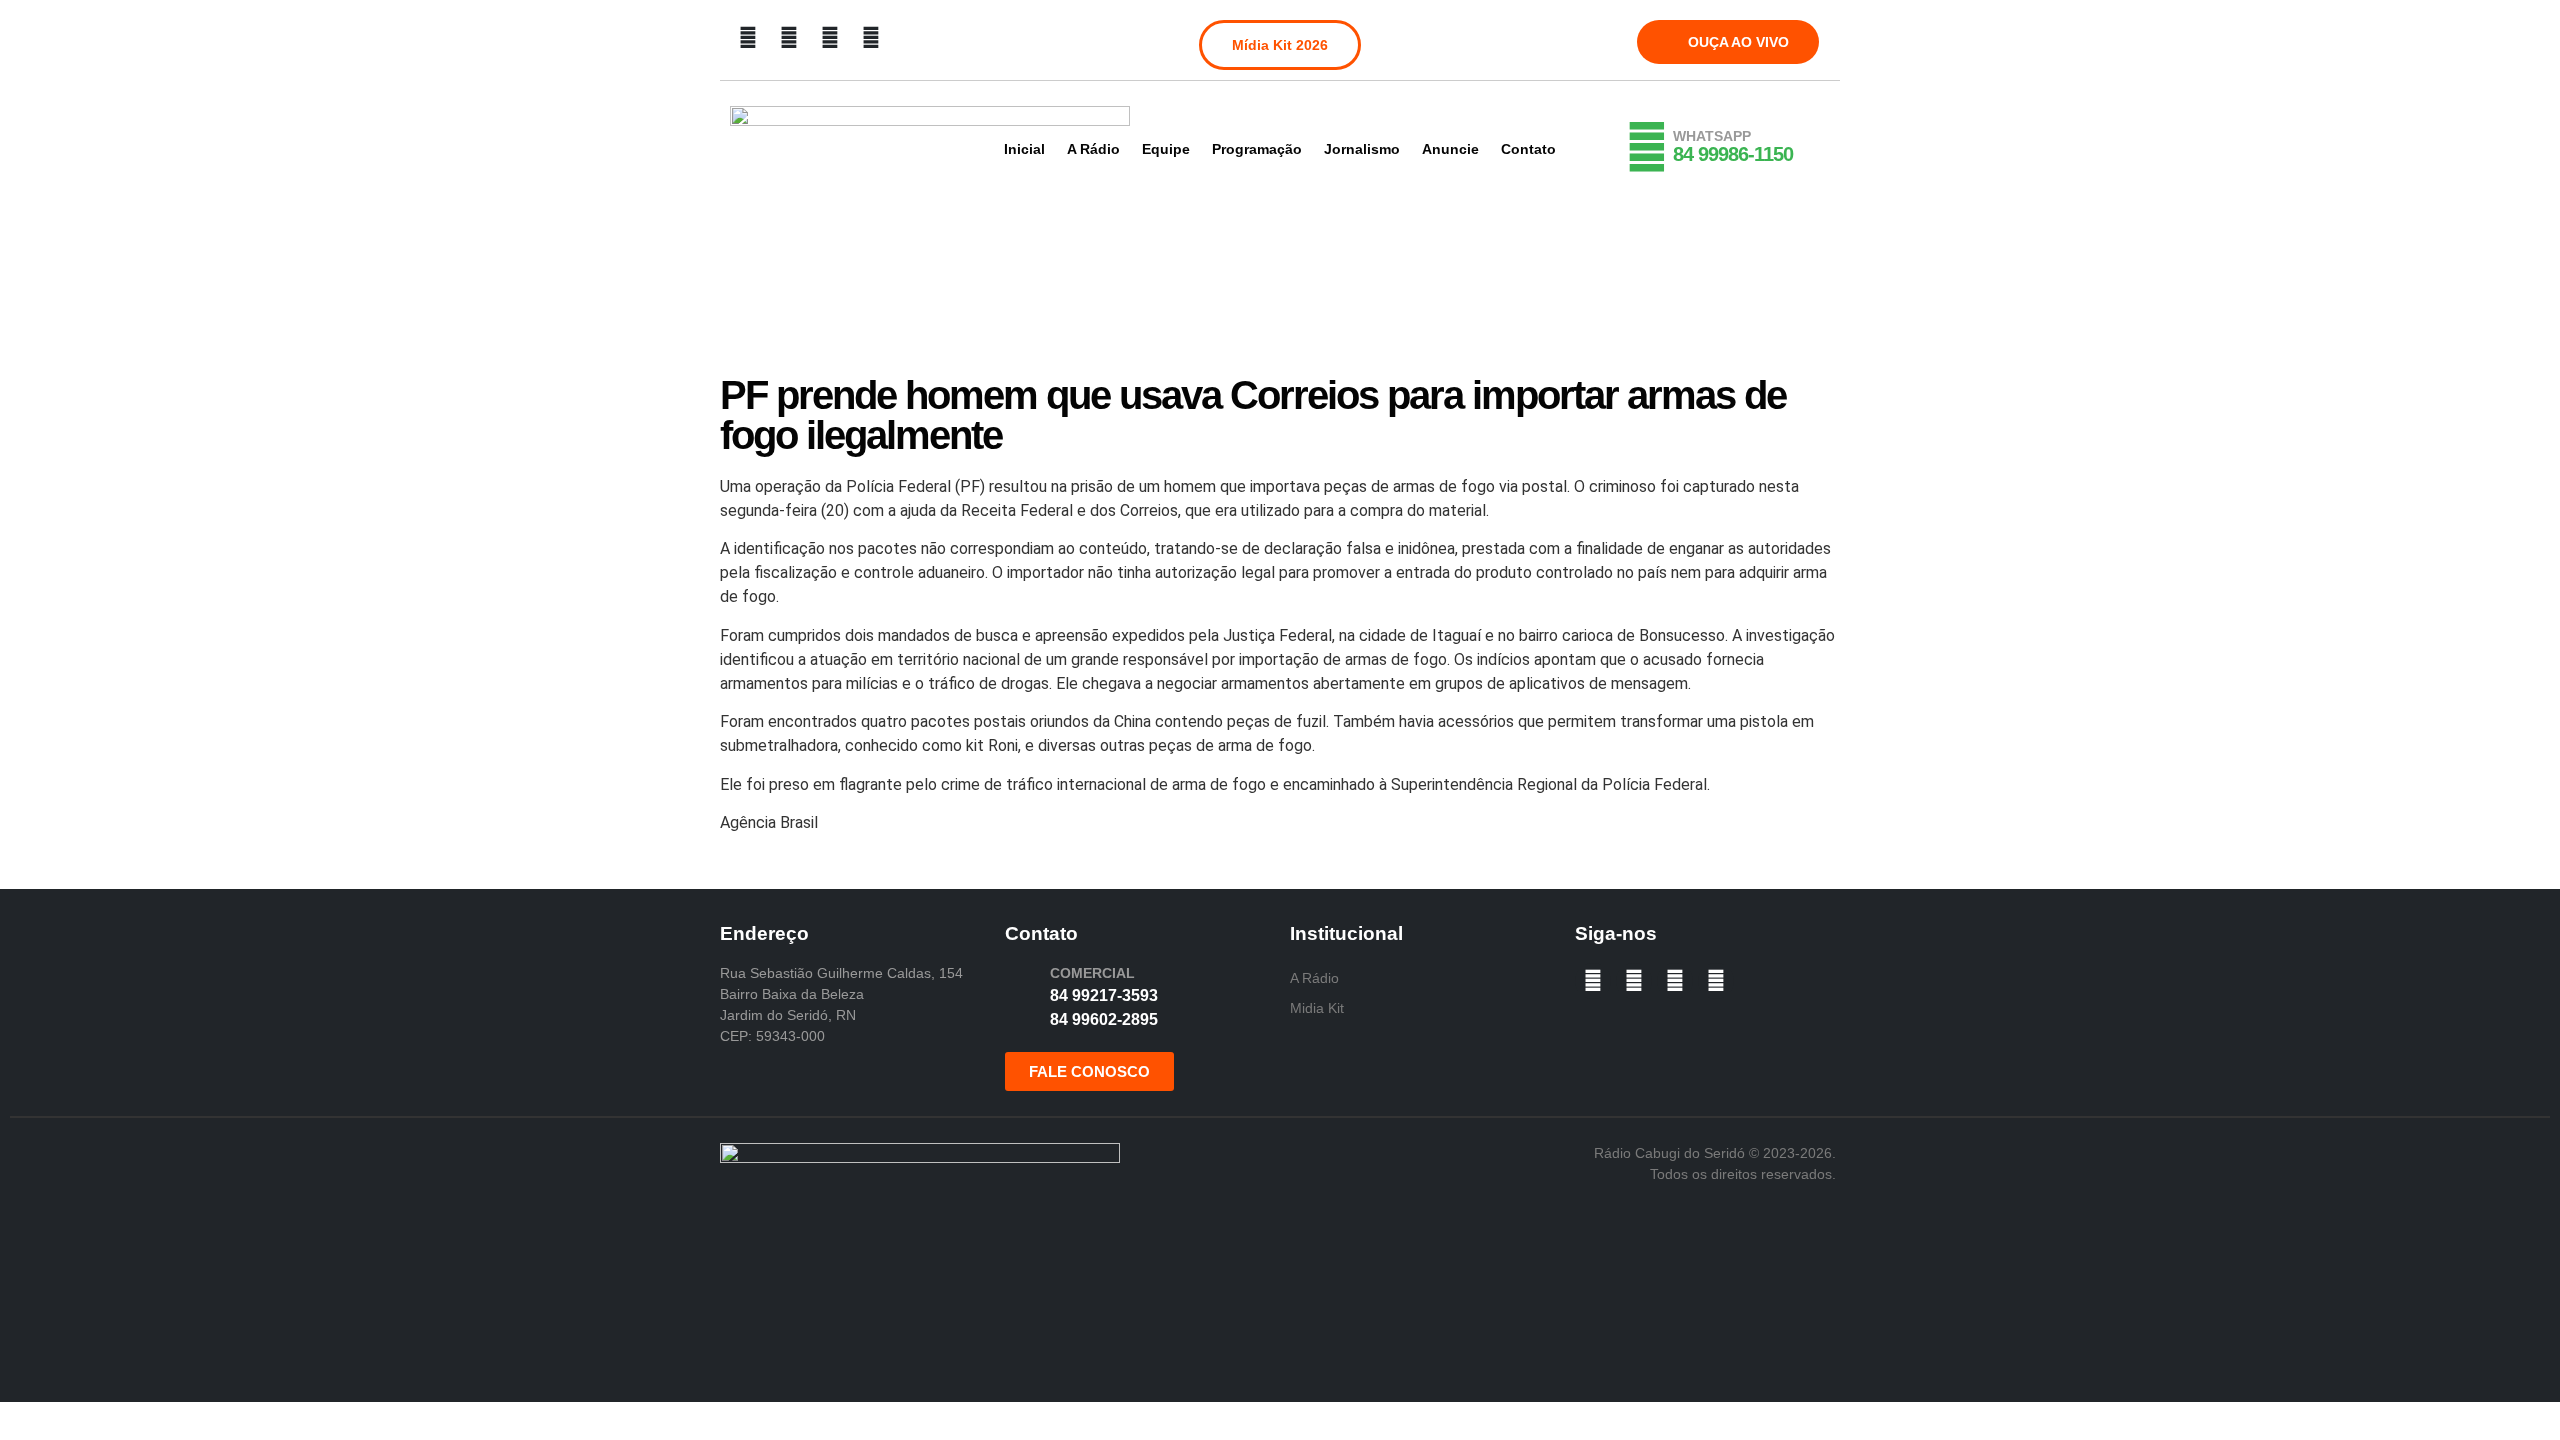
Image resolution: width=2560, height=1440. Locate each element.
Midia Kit (1317, 1008)
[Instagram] (789, 38)
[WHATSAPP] (1647, 147)
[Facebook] (748, 38)
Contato (1528, 149)
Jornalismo (1362, 149)
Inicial (1024, 149)
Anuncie (1450, 149)
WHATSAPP (1712, 136)
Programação (1257, 149)
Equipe (1166, 149)
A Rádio (1093, 149)
